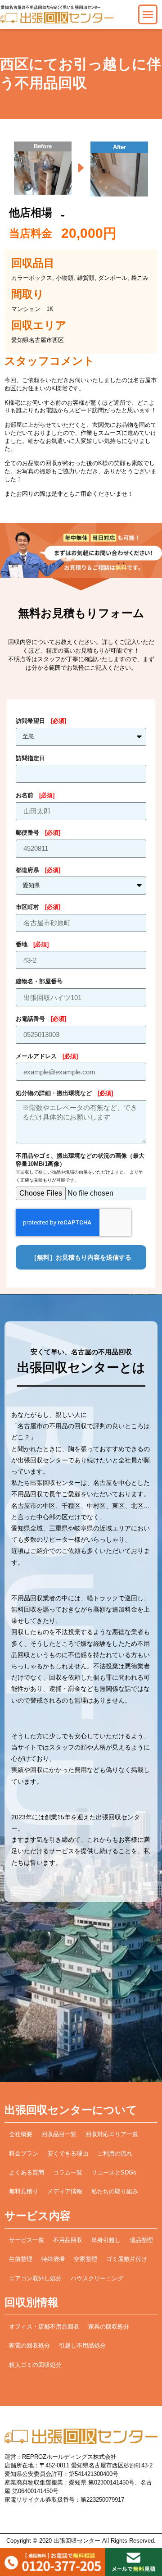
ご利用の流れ (115, 2154)
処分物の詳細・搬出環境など (64, 1093)
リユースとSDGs (114, 2173)
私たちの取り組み (115, 2192)
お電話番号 (41, 1019)
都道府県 (38, 870)
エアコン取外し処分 (35, 2279)
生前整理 (21, 2259)
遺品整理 (141, 2240)
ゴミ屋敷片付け (127, 2259)
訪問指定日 (30, 758)
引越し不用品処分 (82, 2346)
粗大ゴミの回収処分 (35, 2365)
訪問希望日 (41, 721)
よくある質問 (27, 2173)
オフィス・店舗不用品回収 (44, 2327)
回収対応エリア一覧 (112, 2134)
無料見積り (24, 2192)
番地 (32, 945)
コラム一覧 (68, 2173)
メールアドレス (47, 1056)
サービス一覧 (27, 2240)
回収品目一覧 (59, 2134)
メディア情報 (65, 2192)
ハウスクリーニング (97, 2279)
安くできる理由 (68, 2154)
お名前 (35, 795)
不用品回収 (68, 2240)
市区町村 (38, 907)
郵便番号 (38, 833)
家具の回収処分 (109, 2327)
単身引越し (106, 2240)
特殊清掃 (53, 2259)
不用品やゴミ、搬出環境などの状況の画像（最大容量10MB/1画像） (80, 1168)
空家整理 (85, 2259)
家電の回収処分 (29, 2346)
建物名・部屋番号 (39, 982)
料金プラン (24, 2154)
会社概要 (21, 2134)
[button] (148, 14)
